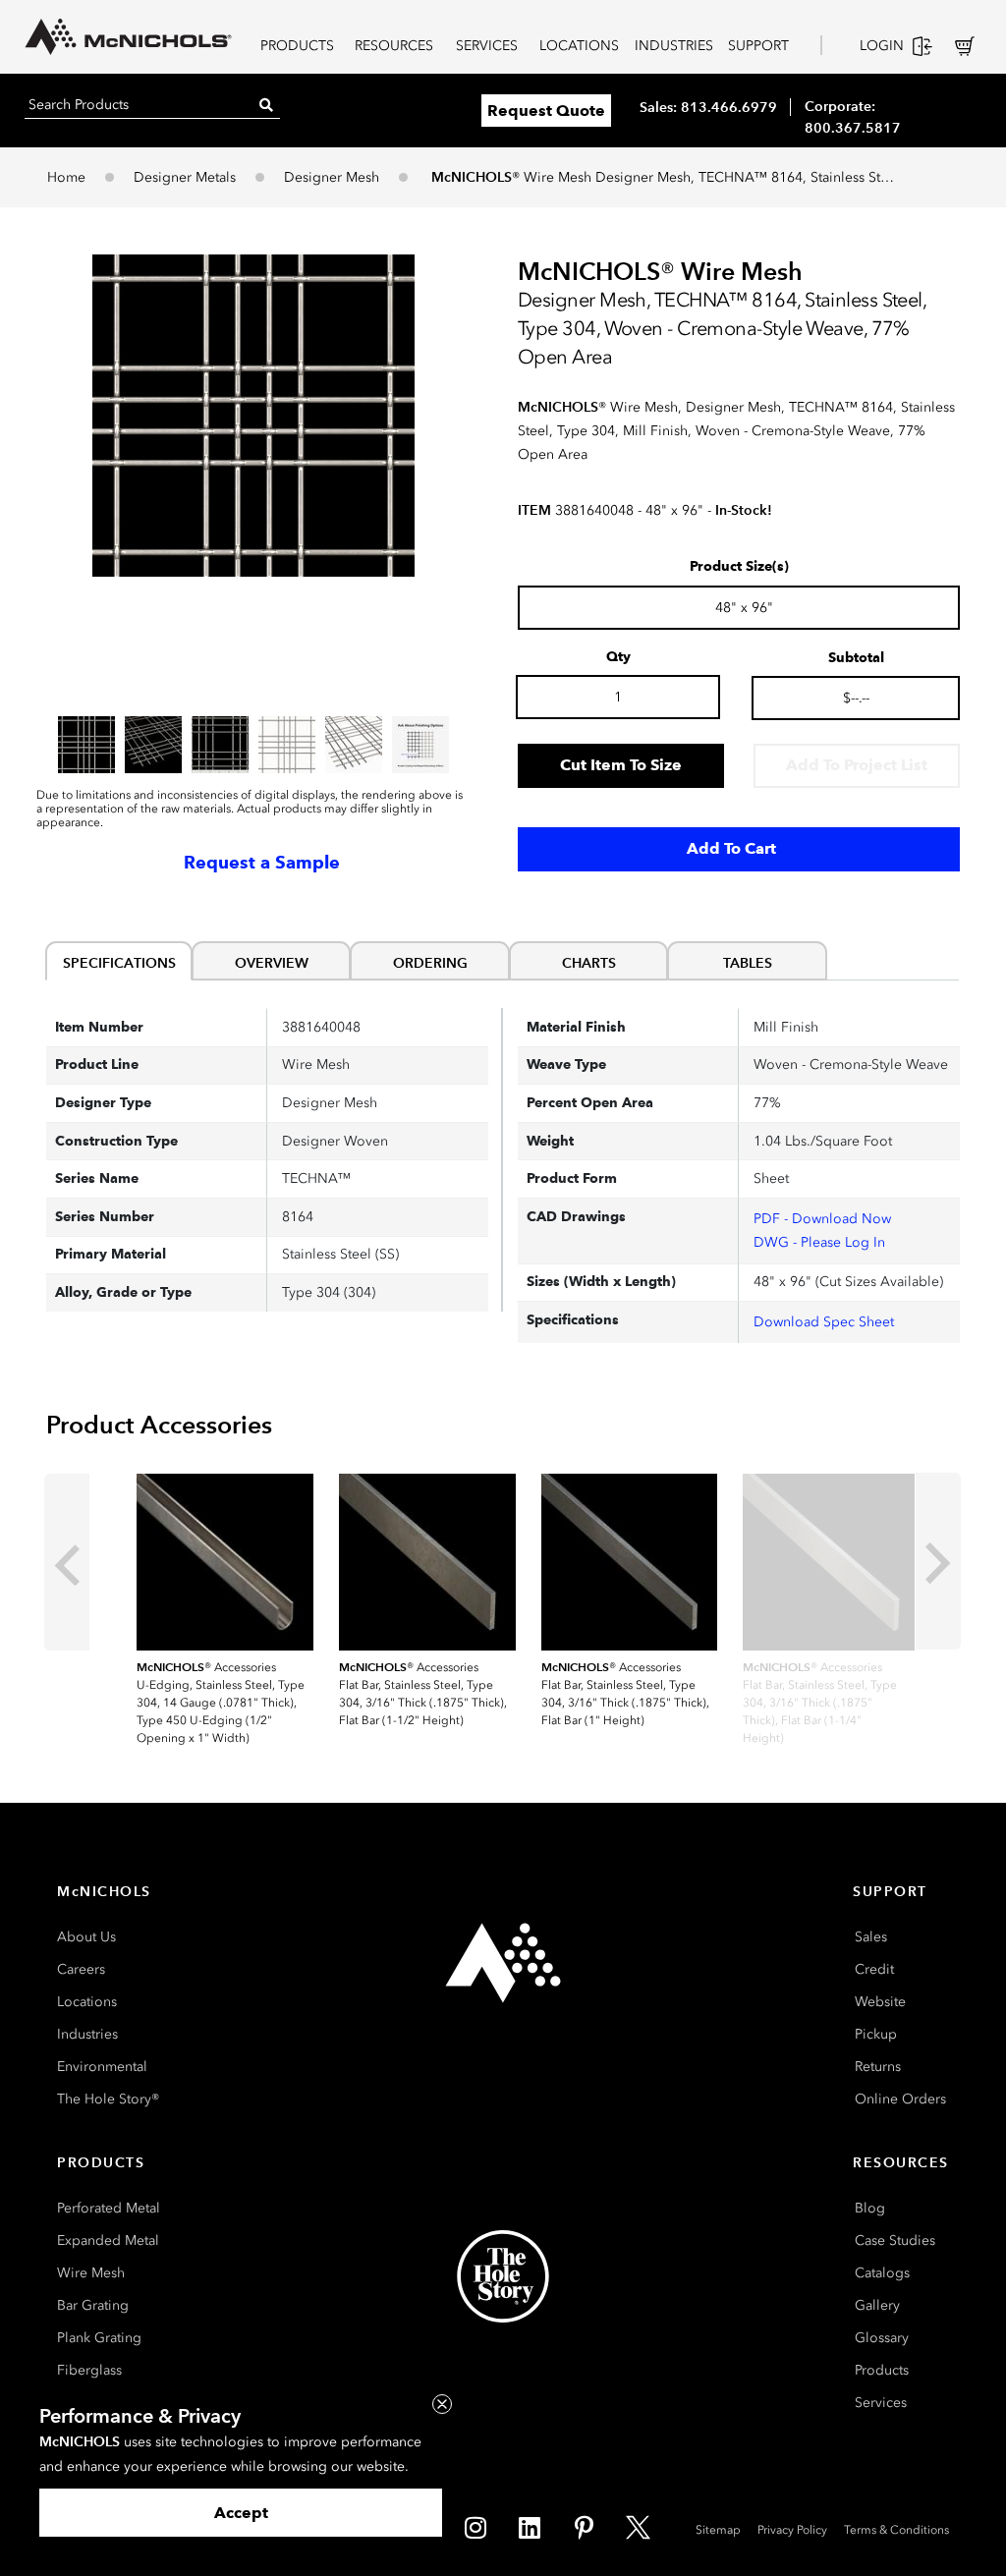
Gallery (877, 2305)
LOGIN (882, 46)
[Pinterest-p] (584, 2527)
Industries (87, 2034)
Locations (87, 2002)
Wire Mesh (91, 2273)
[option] (86, 745)
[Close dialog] (442, 2404)
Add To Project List (857, 765)
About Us (86, 1937)
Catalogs (882, 2273)
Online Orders (900, 2099)
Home (66, 177)
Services (881, 2403)
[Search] (266, 105)
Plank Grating (99, 2338)
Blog (870, 2208)
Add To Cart (731, 848)
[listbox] (253, 745)
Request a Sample (262, 863)
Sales (871, 1937)
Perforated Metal (109, 2208)
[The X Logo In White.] (638, 2527)
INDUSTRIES (674, 46)
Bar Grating (93, 2305)
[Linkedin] (530, 2527)
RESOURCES (394, 46)
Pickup (876, 2034)
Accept (241, 2513)
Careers (81, 1969)
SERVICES (487, 46)
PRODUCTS (297, 46)
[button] (253, 416)
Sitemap (718, 2530)
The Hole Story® (108, 2099)
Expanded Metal (108, 2240)
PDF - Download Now (822, 1219)
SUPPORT (758, 46)
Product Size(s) (739, 567)
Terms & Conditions (896, 2530)
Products (882, 2370)
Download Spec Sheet (824, 1322)
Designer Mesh (332, 177)
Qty (618, 657)
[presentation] (67, 1562)
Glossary (882, 2338)
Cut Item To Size (621, 765)
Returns (878, 2067)
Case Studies (895, 2240)
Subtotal (856, 658)
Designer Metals (185, 177)
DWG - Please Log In (819, 1242)
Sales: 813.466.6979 (708, 107)
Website (880, 2002)
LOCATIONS (579, 46)
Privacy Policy (792, 2530)
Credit (874, 1969)
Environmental (102, 2067)
